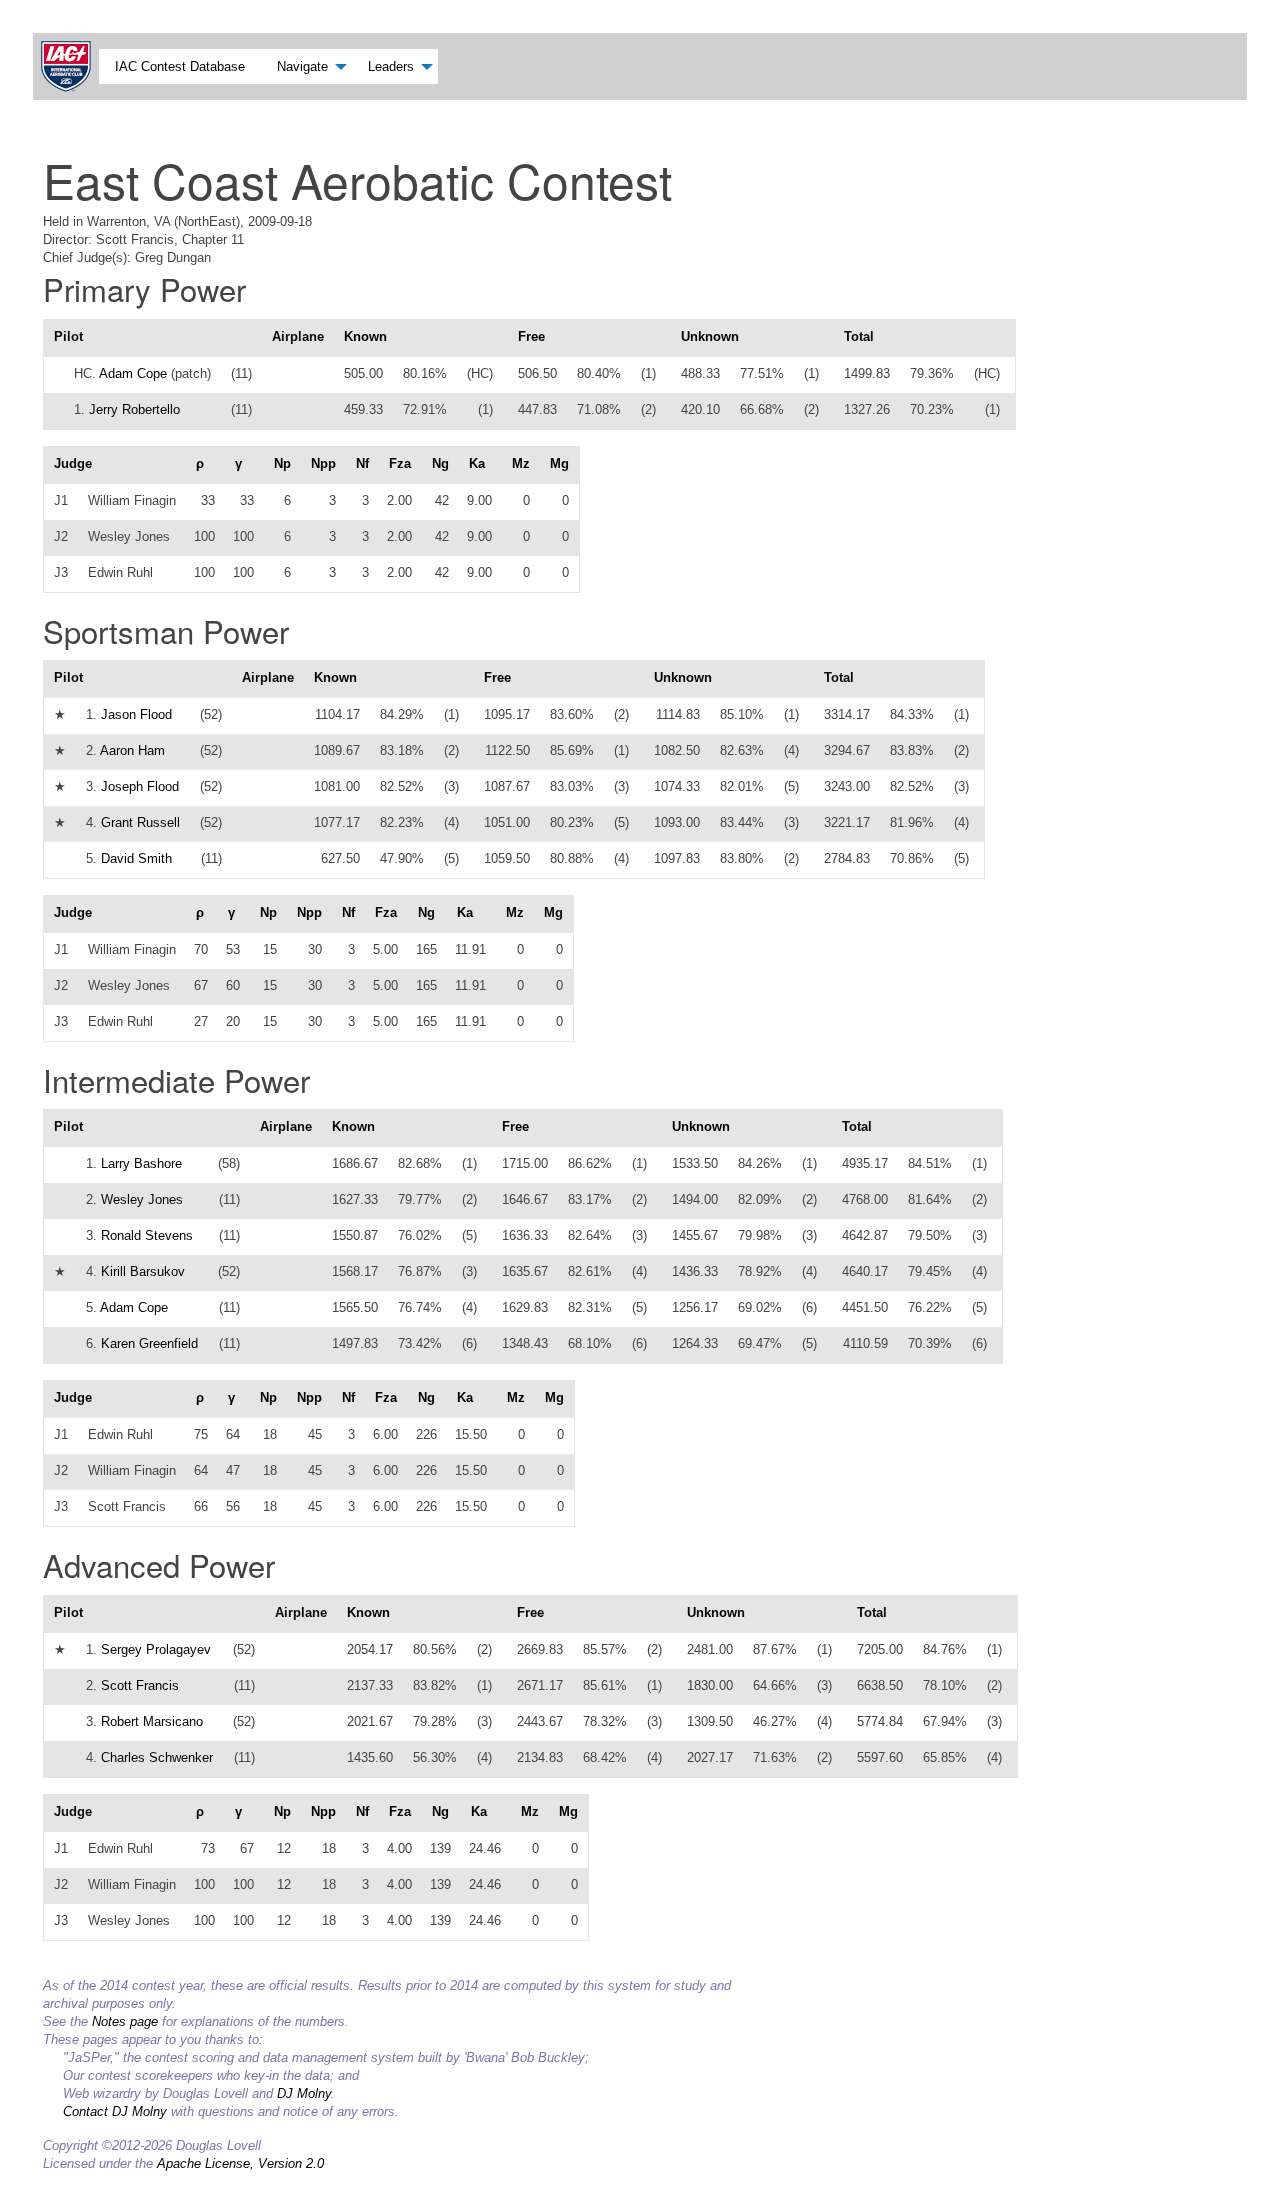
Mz (521, 463)
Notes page (125, 2021)
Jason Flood (136, 714)
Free (531, 336)
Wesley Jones (142, 1199)
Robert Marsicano (152, 1721)
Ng (440, 463)
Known (365, 336)
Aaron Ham (132, 750)
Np (282, 463)
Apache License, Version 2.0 (240, 2163)
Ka (477, 463)
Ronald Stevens (147, 1235)
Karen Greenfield (149, 1343)
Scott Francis (140, 1685)
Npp (323, 463)
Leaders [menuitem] (391, 66)
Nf (362, 463)
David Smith (136, 858)
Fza (400, 463)
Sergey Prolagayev (156, 1649)
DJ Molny (304, 2093)
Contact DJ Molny (115, 2111)
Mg (559, 463)
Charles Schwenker (157, 1757)
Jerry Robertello (134, 409)
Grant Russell (140, 822)
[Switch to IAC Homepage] (70, 66)
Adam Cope (133, 373)
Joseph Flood (140, 786)
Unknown (710, 336)
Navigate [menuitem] (302, 66)
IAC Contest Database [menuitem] (180, 66)
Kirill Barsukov (143, 1271)
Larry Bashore (141, 1163)
